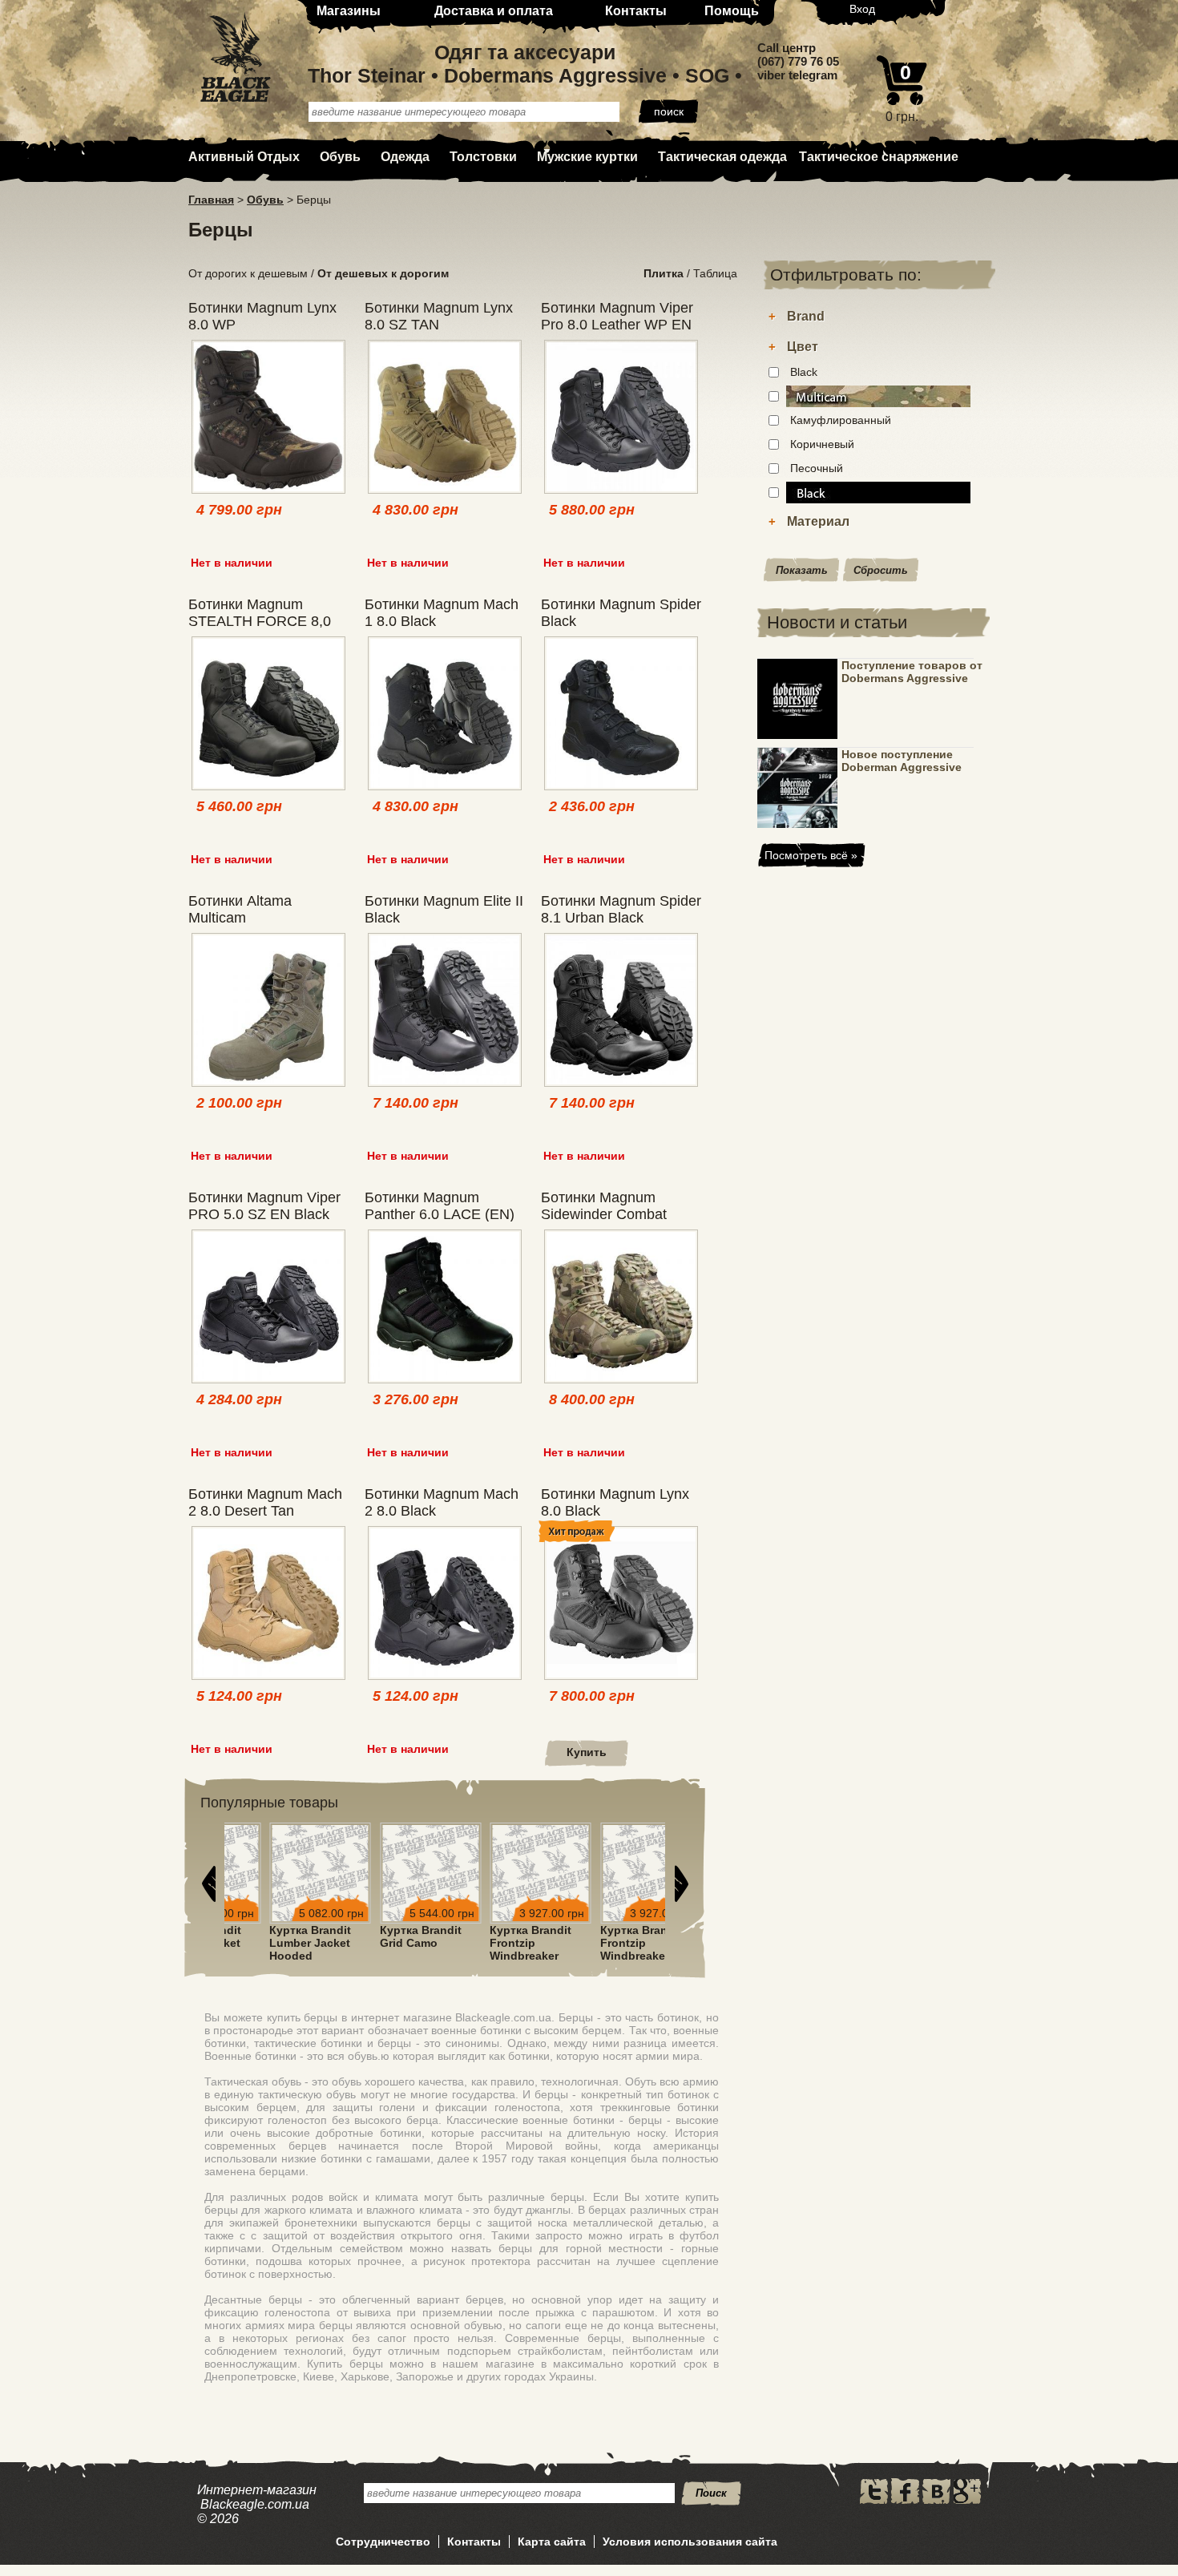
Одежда (405, 157)
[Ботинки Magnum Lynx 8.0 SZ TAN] (445, 418)
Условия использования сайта (690, 2542)
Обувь (340, 157)
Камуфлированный (841, 420)
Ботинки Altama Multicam (240, 909)
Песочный (817, 468)
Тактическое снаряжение (879, 157)
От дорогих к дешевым (248, 273)
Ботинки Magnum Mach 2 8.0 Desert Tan (265, 1502)
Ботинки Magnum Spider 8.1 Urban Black (621, 909)
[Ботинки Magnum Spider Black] (621, 715)
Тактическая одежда (722, 157)
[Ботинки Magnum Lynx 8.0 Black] (621, 1604)
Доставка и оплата (494, 11)
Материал (818, 521)
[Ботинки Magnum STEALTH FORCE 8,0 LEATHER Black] (268, 715)
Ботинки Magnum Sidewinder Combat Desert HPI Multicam (607, 1214)
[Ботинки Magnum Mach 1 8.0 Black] (445, 715)
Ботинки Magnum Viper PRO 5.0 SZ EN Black (264, 1206)
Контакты (636, 11)
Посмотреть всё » (811, 855)
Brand (806, 316)
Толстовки (483, 157)
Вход (862, 9)
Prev (208, 1884)
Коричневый (822, 444)
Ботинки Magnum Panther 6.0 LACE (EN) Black (440, 1214)
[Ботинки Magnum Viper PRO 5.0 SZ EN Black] (268, 1308)
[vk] (936, 2500)
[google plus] (967, 2500)
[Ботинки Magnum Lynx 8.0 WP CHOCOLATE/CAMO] (268, 418)
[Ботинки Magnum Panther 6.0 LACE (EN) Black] (445, 1308)
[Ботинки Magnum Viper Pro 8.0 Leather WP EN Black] (621, 418)
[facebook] (905, 2500)
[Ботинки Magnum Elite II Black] (445, 1011)
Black (804, 372)
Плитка (664, 273)
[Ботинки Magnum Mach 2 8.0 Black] (445, 1604)
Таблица (715, 273)
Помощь (732, 11)
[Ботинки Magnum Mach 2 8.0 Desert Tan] (268, 1604)
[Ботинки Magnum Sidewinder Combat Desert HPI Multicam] (621, 1308)
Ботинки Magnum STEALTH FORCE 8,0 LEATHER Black (260, 621)
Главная (211, 200)
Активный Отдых (244, 157)
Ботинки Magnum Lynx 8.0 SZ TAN (439, 316)
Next (681, 1884)
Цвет (803, 347)
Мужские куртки (587, 157)
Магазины (349, 11)
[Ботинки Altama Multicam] (268, 1011)
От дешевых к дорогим (383, 273)
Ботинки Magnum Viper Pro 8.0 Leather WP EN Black (617, 325)
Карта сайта (552, 2542)
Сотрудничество (383, 2542)
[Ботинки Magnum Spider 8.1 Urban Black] (621, 1011)
